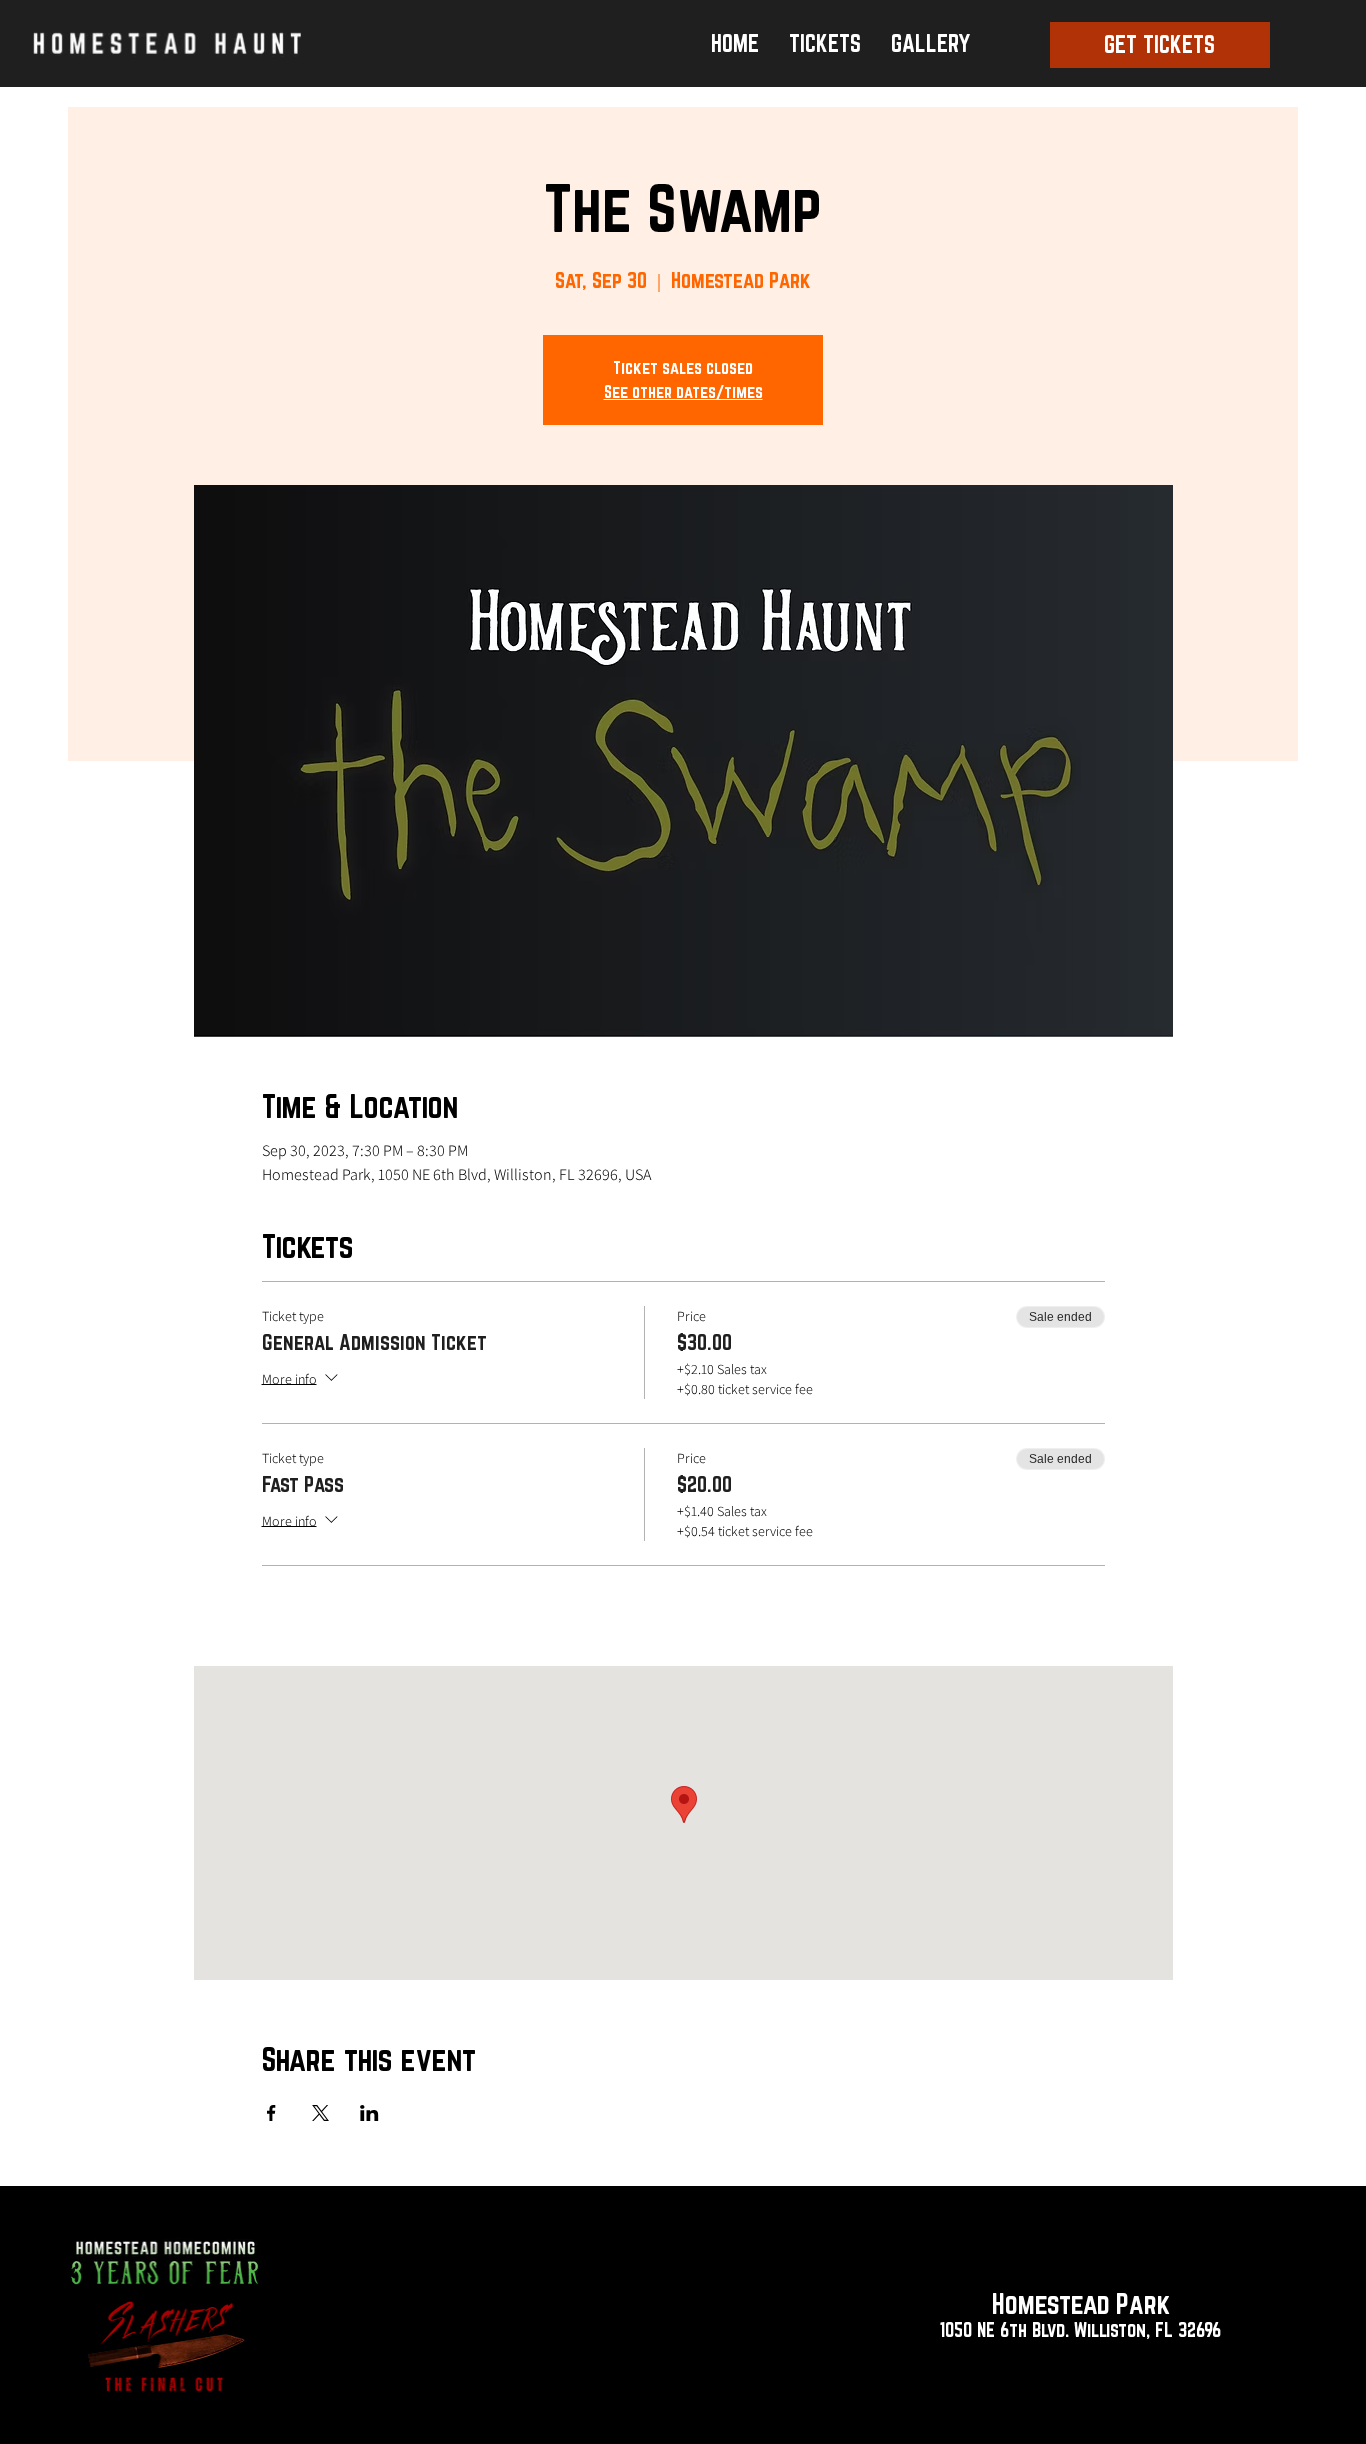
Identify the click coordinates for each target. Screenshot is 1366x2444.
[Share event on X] (320, 2113)
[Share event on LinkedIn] (369, 2113)
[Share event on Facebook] (271, 2113)
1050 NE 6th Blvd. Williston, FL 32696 (1080, 2330)
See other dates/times (683, 391)
